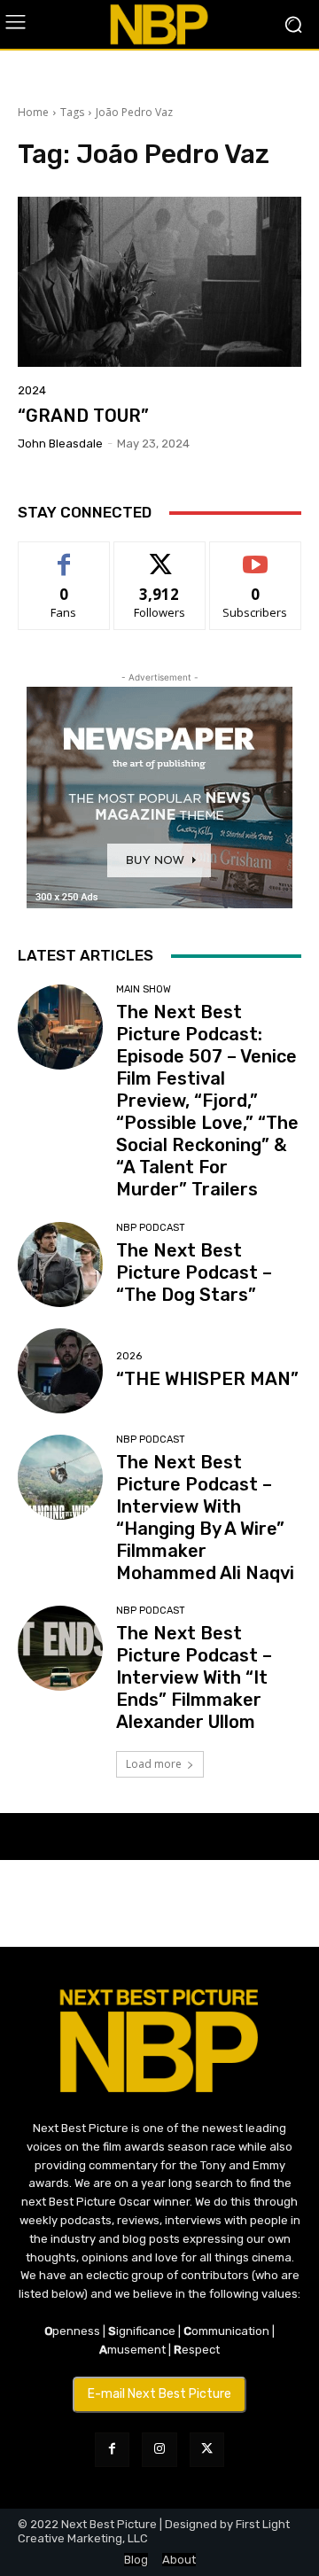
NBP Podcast (151, 1228)
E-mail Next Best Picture (159, 2394)
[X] (207, 2450)
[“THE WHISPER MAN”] (60, 1371)
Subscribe (255, 555)
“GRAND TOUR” (83, 416)
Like (64, 555)
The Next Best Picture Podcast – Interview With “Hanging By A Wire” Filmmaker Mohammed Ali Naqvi (205, 1518)
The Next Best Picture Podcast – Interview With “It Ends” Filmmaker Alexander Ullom (194, 1677)
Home (33, 112)
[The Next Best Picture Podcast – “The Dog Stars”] (60, 1265)
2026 (129, 1356)
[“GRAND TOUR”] (159, 282)
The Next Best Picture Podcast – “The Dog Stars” (194, 1272)
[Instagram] (159, 2450)
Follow (160, 555)
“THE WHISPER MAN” (207, 1379)
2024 (32, 390)
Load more (154, 1764)
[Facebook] (112, 2450)
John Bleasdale (60, 444)
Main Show (144, 989)
